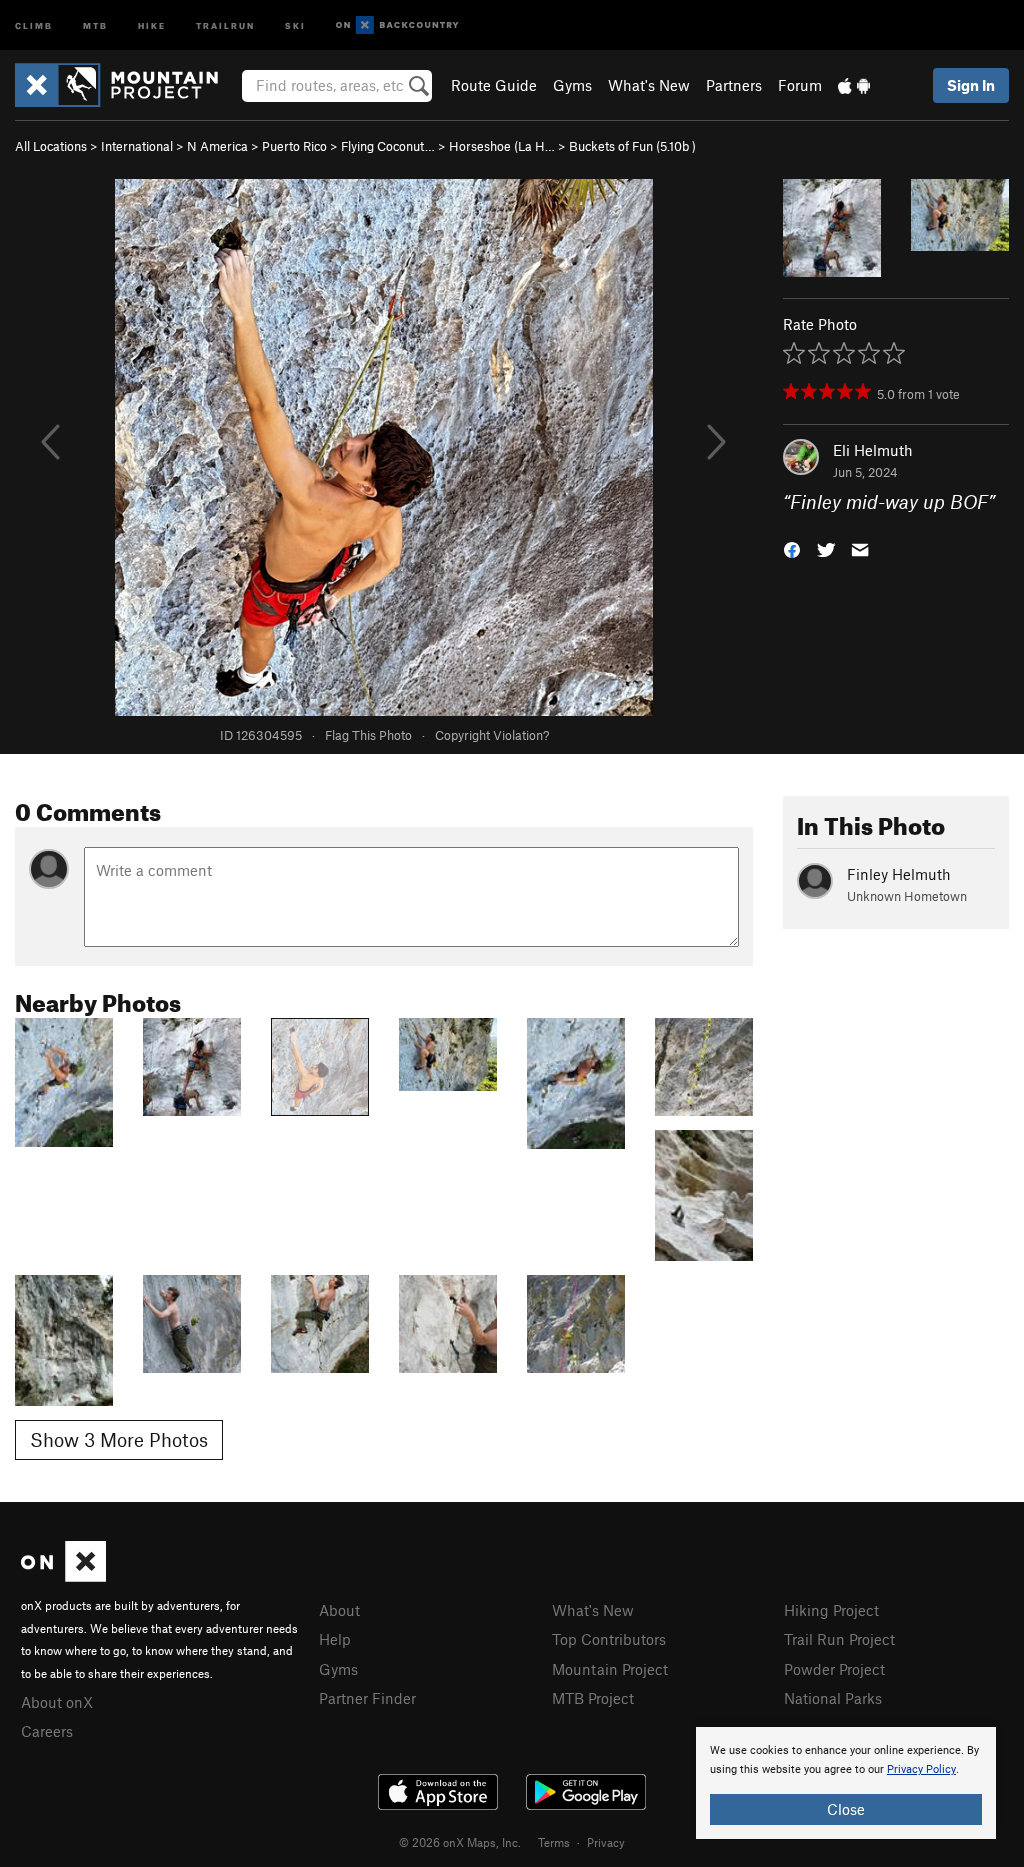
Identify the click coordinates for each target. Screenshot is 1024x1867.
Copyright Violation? (492, 735)
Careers (47, 1731)
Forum (800, 85)
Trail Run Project (839, 1639)
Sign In (971, 85)
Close (846, 1809)
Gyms (572, 85)
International (137, 146)
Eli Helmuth (873, 450)
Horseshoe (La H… (502, 146)
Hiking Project (831, 1610)
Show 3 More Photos (119, 1439)
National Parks (833, 1698)
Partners (734, 85)
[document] (846, 1783)
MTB (95, 24)
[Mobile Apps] (854, 85)
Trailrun (225, 24)
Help (335, 1639)
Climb (34, 24)
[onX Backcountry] (397, 25)
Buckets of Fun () (632, 146)
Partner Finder (367, 1698)
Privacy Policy (921, 1769)
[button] (792, 548)
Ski (295, 24)
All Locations (51, 146)
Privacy (606, 1842)
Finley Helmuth (899, 874)
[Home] (126, 85)
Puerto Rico (294, 146)
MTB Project (593, 1698)
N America (217, 146)
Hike (152, 24)
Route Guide (494, 85)
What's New (649, 85)
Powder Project (834, 1669)
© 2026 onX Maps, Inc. (460, 1842)
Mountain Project (610, 1669)
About (339, 1610)
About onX (57, 1702)
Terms (554, 1842)
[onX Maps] (63, 1576)
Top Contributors (609, 1639)
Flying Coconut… (388, 146)
